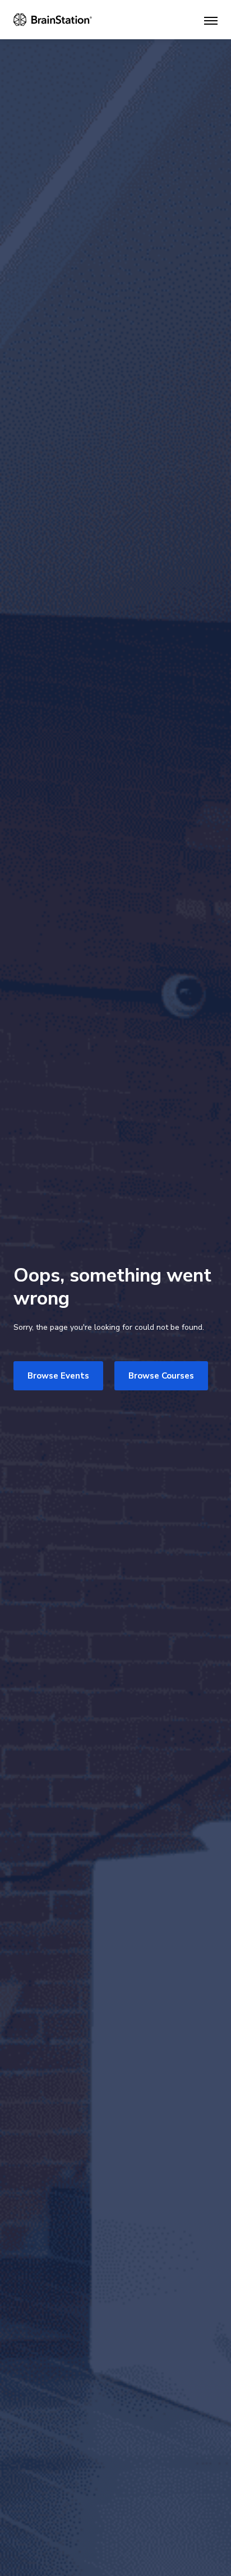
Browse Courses (161, 1376)
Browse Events (58, 1376)
